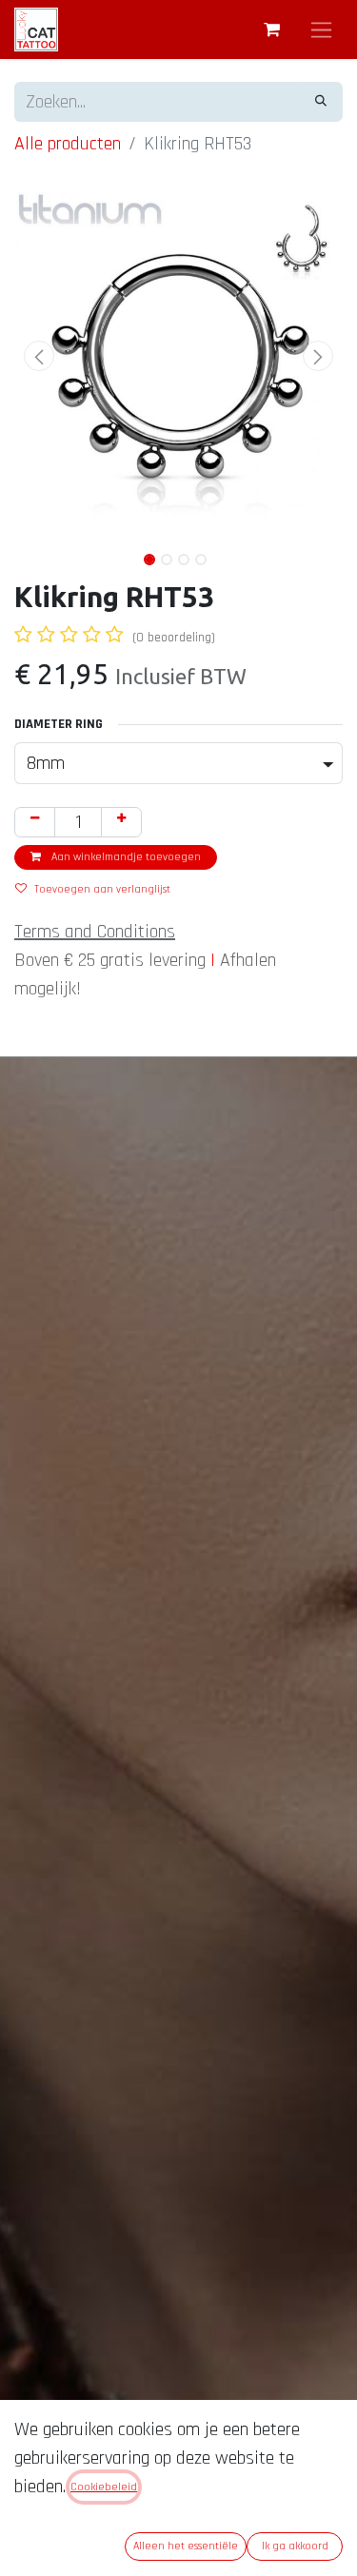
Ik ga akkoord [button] (295, 2546)
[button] (39, 356)
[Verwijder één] (35, 822)
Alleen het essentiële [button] (186, 2546)
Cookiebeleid (104, 2487)
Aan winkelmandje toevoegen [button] (125, 857)
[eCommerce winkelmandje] (271, 29)
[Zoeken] (321, 102)
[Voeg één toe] (121, 822)
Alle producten (68, 144)
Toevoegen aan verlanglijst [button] (102, 889)
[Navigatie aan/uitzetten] (321, 29)
